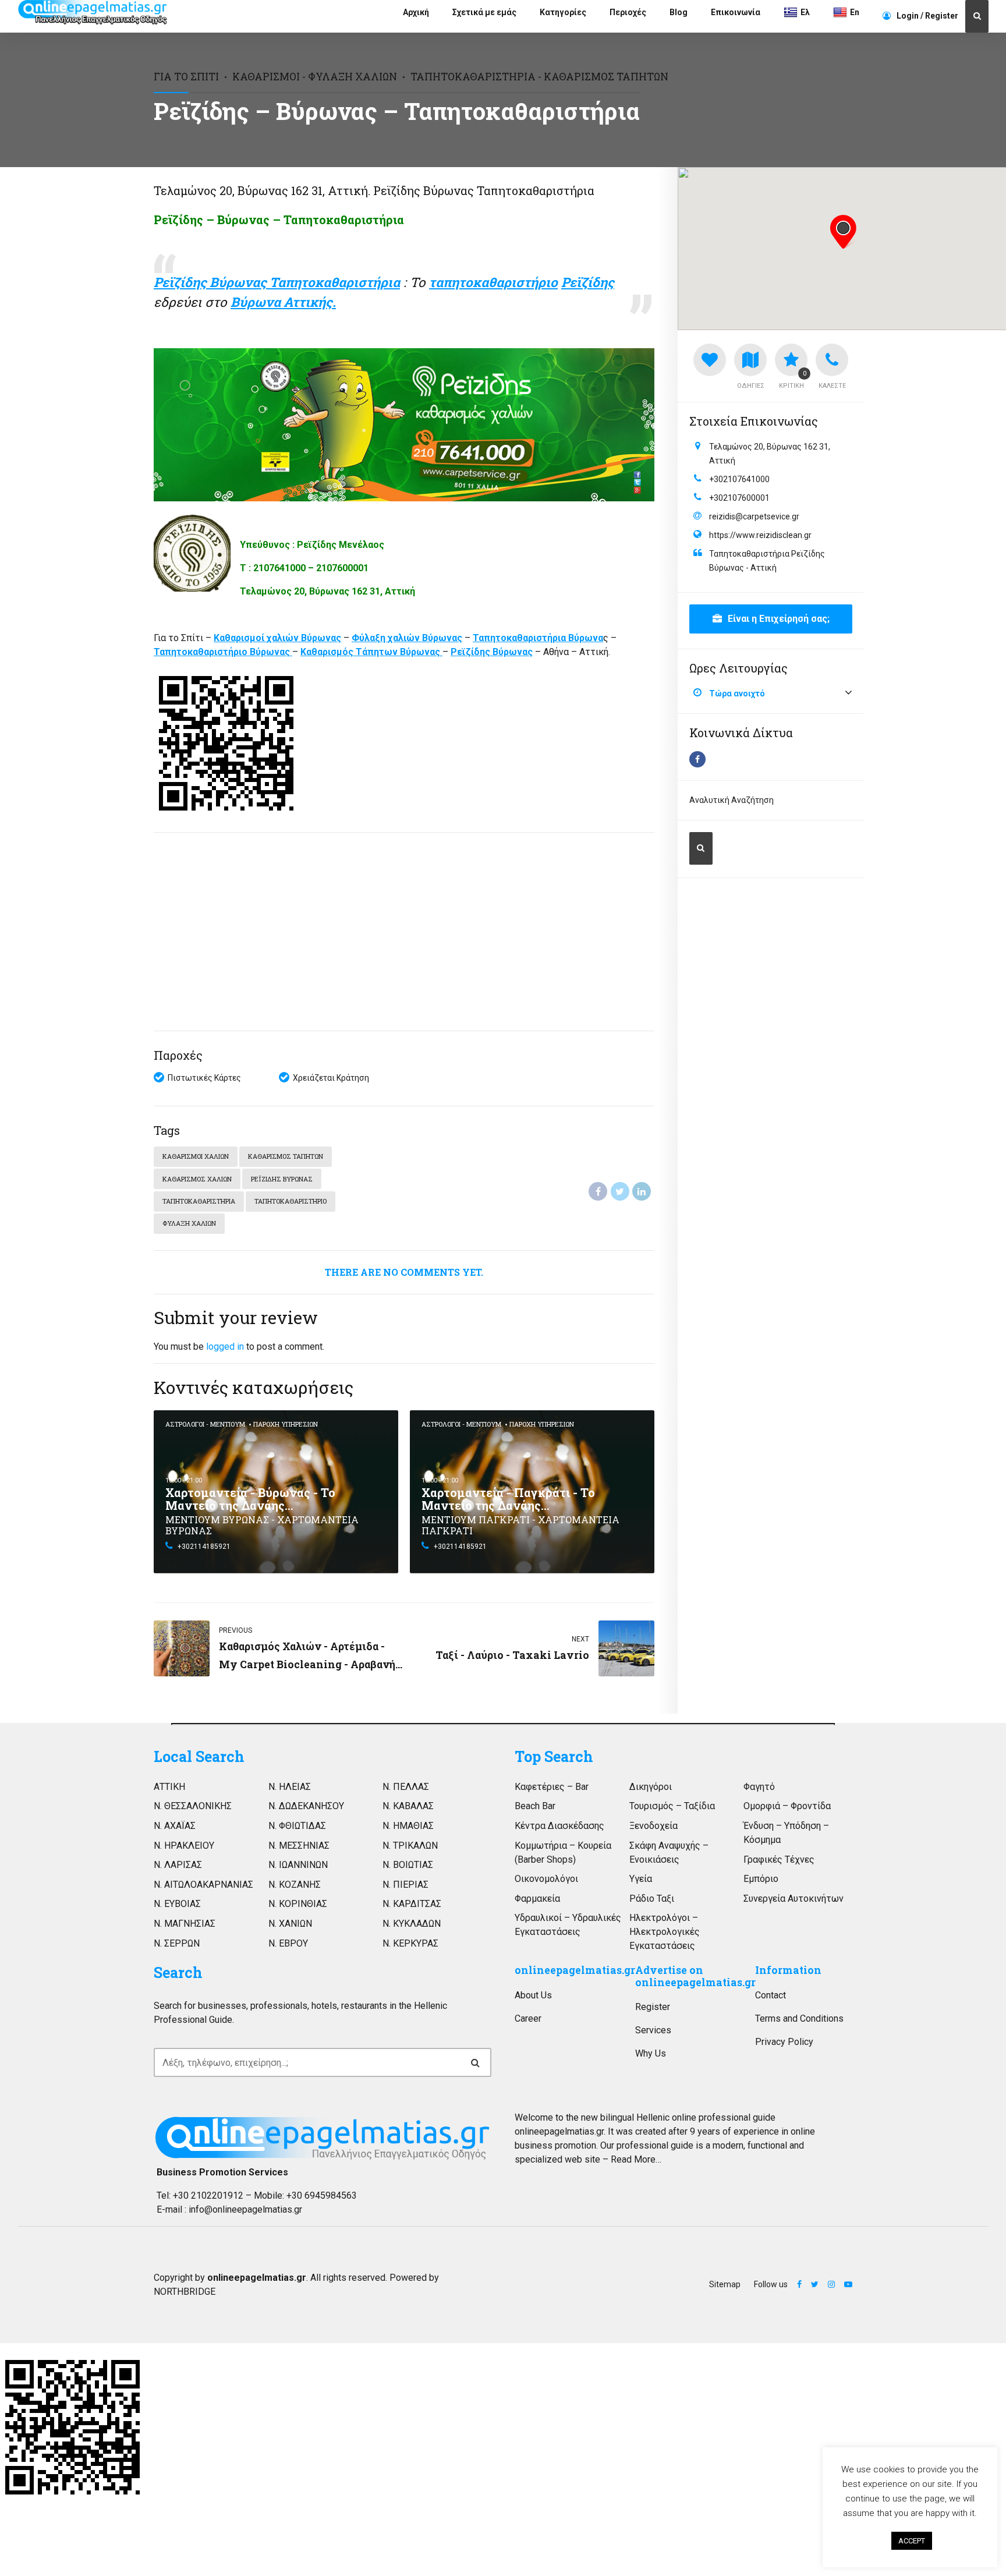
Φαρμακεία (537, 1899)
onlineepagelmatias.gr (575, 1970)
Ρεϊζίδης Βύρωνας (282, 1179)
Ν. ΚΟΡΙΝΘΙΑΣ (298, 1904)
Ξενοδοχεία (653, 1826)
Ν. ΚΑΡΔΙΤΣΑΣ (412, 1904)
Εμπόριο (761, 1879)
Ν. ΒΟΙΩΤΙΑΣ (408, 1865)
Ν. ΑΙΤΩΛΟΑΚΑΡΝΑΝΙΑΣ (203, 1885)
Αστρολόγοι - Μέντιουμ (205, 1424)
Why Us (651, 2053)
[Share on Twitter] (620, 1191)
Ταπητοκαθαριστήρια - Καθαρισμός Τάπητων (539, 77)
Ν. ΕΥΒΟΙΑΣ (177, 1904)
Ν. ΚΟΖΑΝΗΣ (295, 1885)
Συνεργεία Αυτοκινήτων (794, 1899)
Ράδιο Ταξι (652, 1899)
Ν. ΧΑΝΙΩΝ (290, 1924)
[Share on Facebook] (598, 1191)
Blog (679, 12)
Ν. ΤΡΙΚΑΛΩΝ (410, 1846)
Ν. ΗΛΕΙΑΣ (290, 1787)
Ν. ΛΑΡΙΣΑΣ (178, 1865)
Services (653, 2030)
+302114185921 (204, 1547)
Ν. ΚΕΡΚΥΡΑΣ (410, 1943)
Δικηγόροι (651, 1787)
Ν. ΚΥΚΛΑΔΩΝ (412, 1924)
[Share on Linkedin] (642, 1191)
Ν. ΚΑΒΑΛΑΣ (408, 1806)
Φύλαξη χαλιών (189, 1223)
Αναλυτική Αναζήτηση (732, 800)
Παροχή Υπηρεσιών (286, 1424)
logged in (225, 1347)
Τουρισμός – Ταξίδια (672, 1806)
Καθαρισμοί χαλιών (196, 1156)
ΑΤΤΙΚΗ (169, 1787)
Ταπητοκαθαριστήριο (291, 1201)
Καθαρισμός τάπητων (286, 1156)
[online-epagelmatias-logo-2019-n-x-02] (323, 2138)
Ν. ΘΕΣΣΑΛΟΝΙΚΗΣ (193, 1806)
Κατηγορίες (563, 12)
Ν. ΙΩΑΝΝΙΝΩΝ (298, 1865)
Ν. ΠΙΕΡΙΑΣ (405, 1885)
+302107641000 (739, 479)
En (855, 12)
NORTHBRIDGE (185, 2292)
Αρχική (416, 12)
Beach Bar (535, 1806)
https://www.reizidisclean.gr (760, 535)
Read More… (636, 2159)
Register (653, 2007)
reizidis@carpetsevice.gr (754, 516)
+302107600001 (739, 498)
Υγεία (641, 1879)
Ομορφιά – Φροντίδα (787, 1806)
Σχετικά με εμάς (484, 12)
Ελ (805, 12)
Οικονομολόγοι (546, 1879)
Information (788, 1970)
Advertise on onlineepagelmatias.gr (695, 1976)
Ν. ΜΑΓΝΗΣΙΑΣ (185, 1924)
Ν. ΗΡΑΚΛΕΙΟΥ (184, 1846)
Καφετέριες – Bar (552, 1787)
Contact (771, 1995)
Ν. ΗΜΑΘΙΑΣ (408, 1826)
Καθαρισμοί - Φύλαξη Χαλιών (315, 77)
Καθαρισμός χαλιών (197, 1179)
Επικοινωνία (736, 12)
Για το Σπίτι (186, 77)
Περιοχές (628, 12)
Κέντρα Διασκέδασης (559, 1826)
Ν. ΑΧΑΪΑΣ (175, 1826)
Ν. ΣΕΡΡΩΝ (177, 1943)
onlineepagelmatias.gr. (560, 2131)
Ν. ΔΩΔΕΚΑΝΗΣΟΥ (306, 1806)
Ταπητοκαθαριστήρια (199, 1201)
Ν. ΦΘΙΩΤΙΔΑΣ (297, 1826)
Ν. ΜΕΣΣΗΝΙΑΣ (299, 1846)
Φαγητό (759, 1787)
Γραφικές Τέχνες (779, 1860)
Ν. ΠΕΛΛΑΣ (406, 1787)
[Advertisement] (404, 932)
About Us (533, 1995)
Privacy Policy (784, 2042)
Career (528, 2018)
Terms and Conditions (799, 2018)
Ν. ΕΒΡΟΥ (288, 1943)
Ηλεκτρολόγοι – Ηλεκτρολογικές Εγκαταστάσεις (665, 1932)
